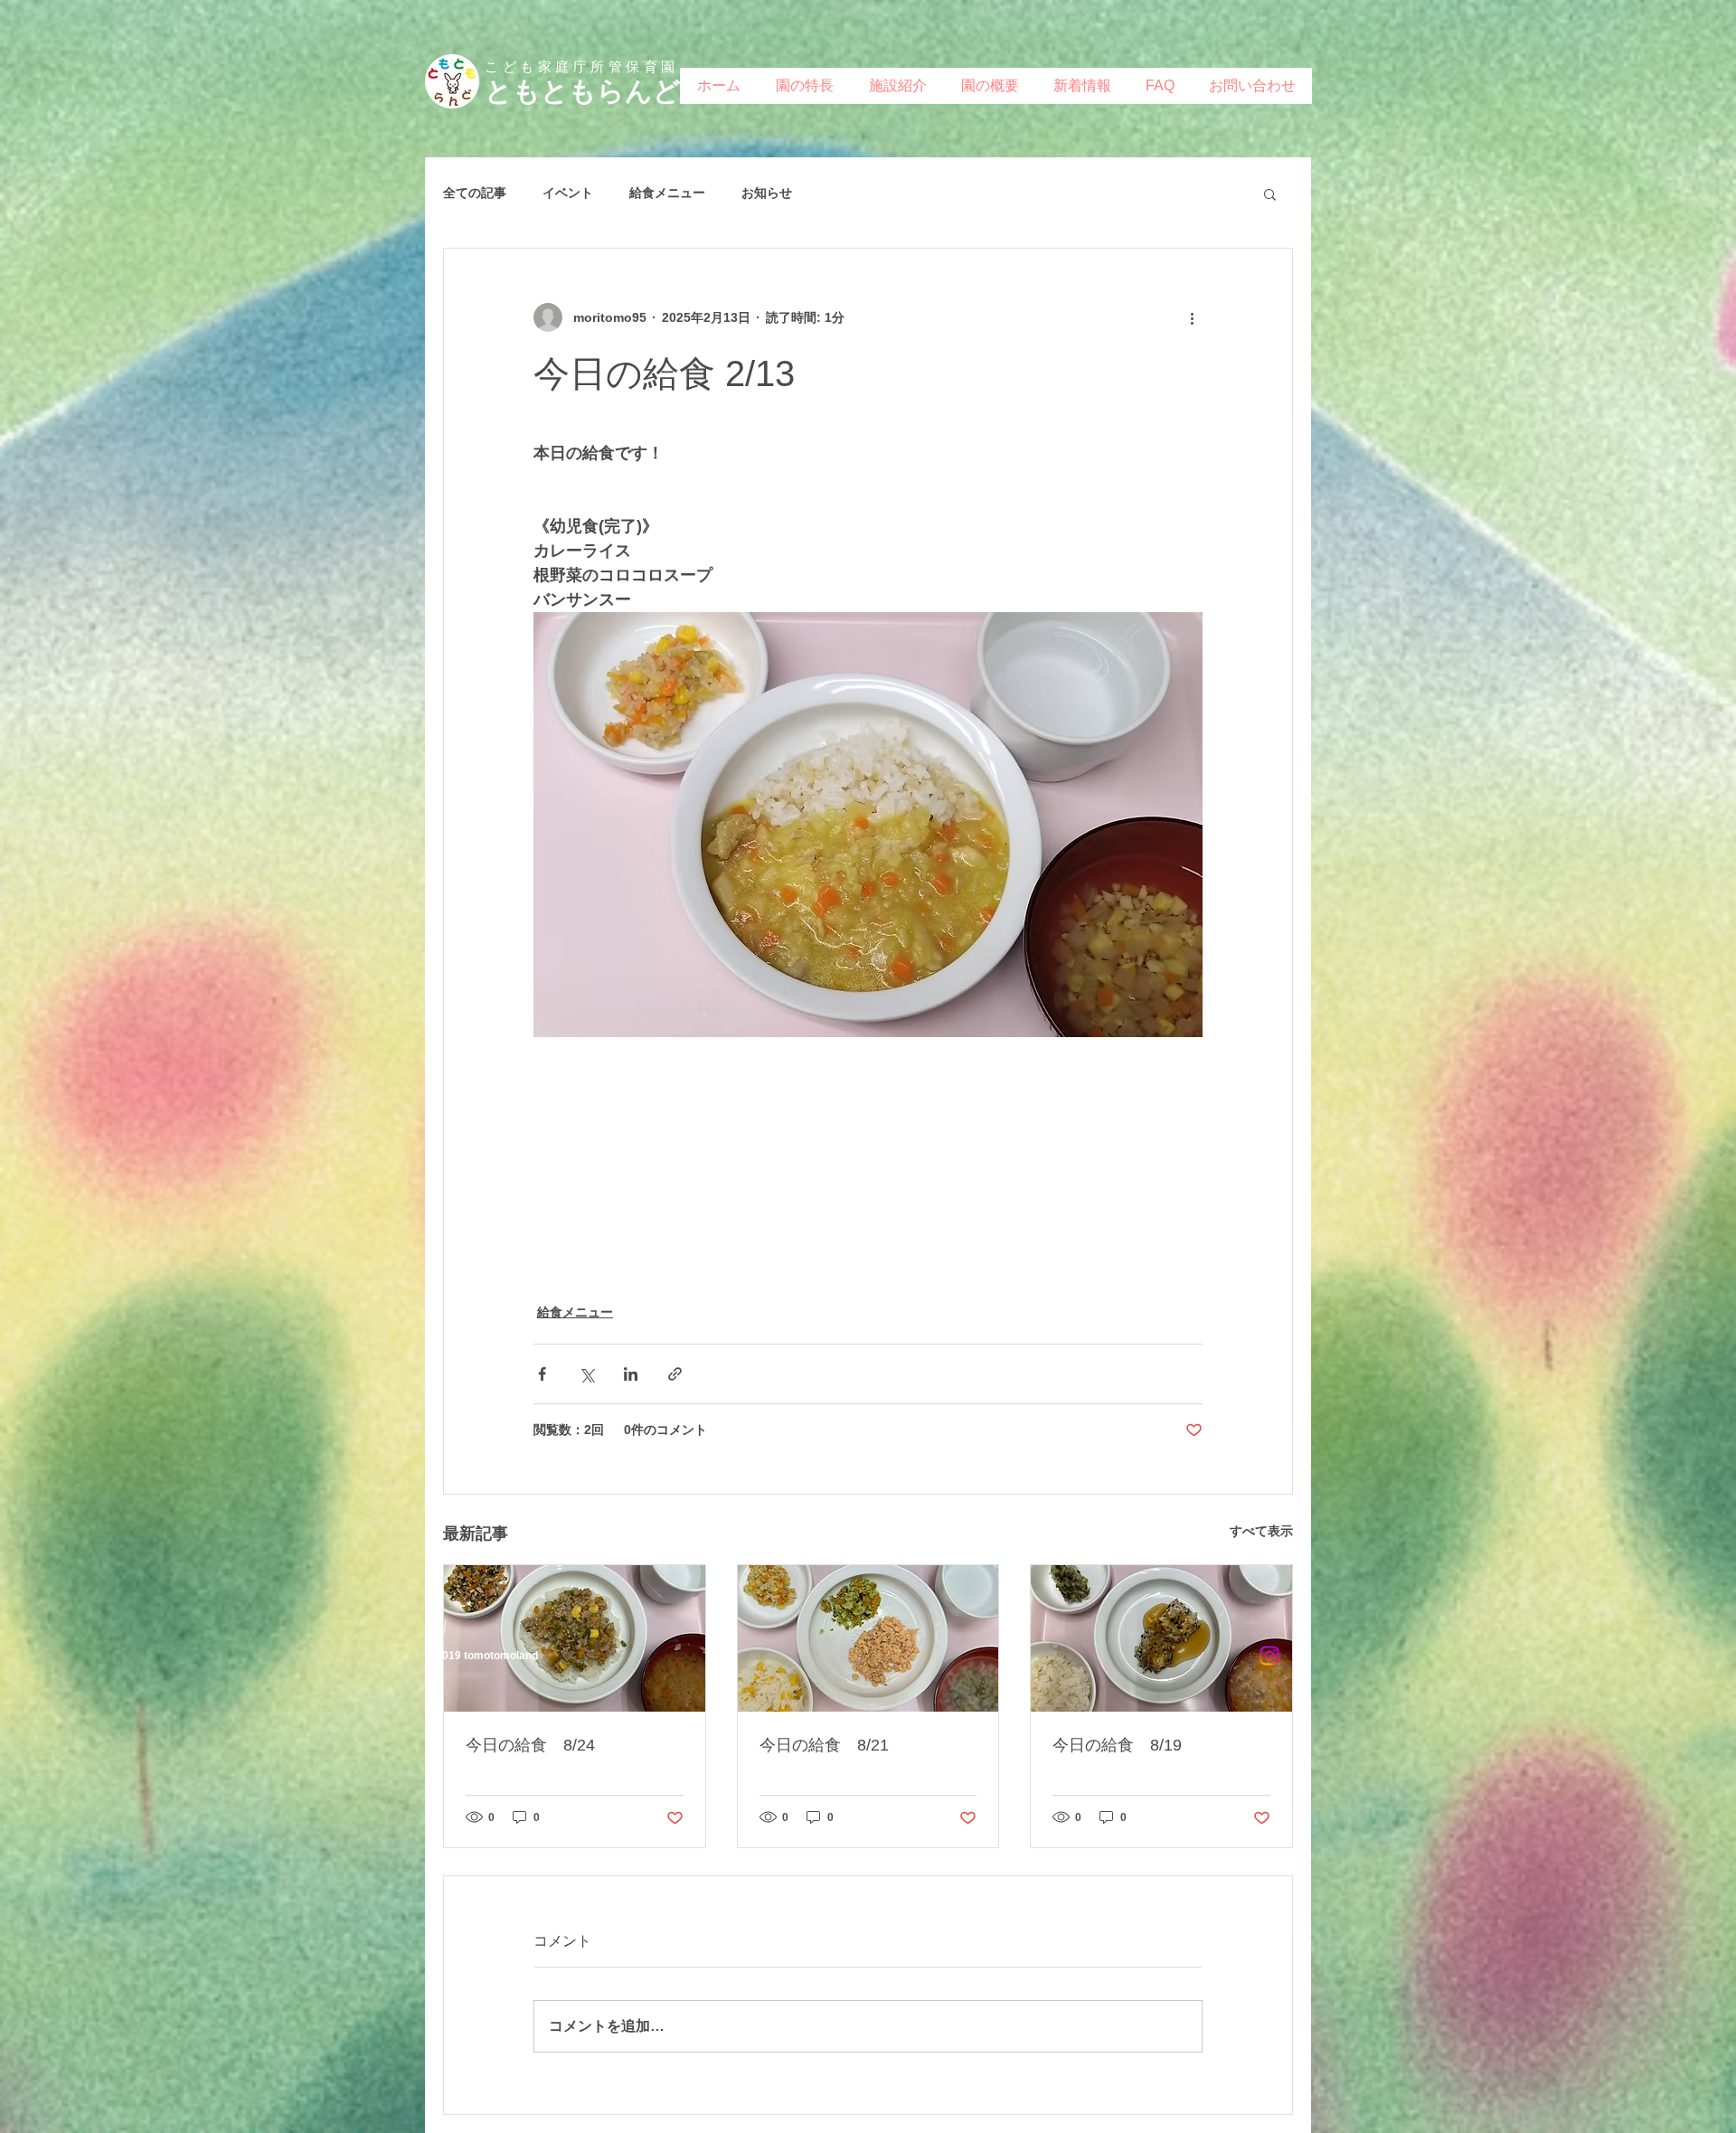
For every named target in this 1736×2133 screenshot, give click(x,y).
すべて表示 (1261, 1531)
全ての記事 (475, 193)
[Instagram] (1269, 1656)
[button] (1270, 193)
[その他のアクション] (1192, 317)
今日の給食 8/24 (530, 1745)
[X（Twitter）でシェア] (586, 1374)
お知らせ (767, 193)
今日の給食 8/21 (824, 1745)
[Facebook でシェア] (542, 1374)
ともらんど (611, 91)
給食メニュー (667, 193)
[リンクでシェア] (675, 1374)
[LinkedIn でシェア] (631, 1374)
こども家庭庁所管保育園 (582, 66)
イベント (568, 193)
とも (513, 91)
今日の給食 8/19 (1117, 1745)
